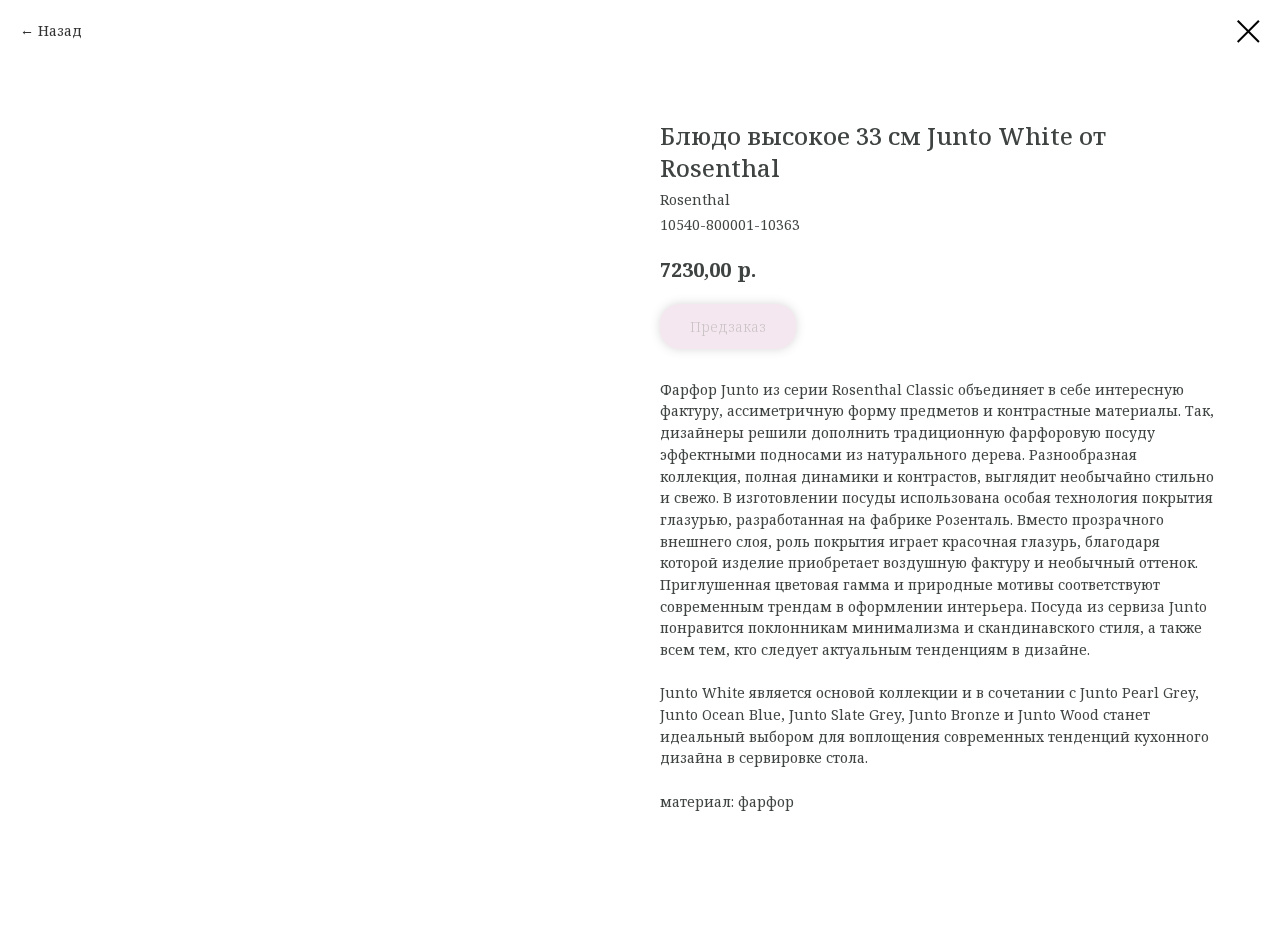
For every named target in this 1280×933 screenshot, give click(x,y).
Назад (60, 30)
